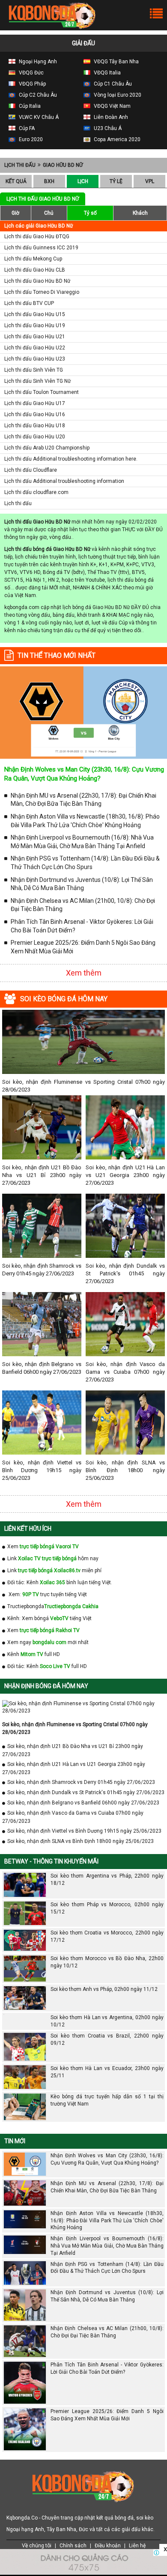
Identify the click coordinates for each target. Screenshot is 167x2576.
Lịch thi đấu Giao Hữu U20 (35, 437)
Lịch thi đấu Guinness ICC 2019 (41, 248)
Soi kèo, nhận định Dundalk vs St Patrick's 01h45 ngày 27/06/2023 (125, 1273)
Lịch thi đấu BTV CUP (29, 303)
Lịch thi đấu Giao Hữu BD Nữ (37, 281)
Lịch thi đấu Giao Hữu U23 (35, 359)
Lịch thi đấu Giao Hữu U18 (35, 426)
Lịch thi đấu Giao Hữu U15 (35, 314)
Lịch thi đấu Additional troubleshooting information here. (71, 459)
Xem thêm (84, 973)
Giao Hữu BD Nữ (63, 165)
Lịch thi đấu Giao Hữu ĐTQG (37, 237)
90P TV (31, 1594)
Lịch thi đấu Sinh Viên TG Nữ (37, 381)
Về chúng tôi (37, 2546)
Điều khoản (108, 2546)
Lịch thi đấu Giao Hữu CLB (35, 270)
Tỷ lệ (116, 181)
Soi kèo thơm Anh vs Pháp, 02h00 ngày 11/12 (104, 1989)
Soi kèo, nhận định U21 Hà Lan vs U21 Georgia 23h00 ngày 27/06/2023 (125, 1175)
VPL (150, 181)
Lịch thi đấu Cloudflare (31, 470)
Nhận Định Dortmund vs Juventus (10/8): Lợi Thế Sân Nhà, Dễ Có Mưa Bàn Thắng (82, 884)
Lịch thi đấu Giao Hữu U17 (35, 403)
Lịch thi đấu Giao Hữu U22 (35, 348)
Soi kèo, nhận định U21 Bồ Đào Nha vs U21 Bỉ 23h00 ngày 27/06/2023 (42, 1175)
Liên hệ (137, 2546)
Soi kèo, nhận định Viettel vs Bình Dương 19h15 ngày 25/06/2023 (42, 1470)
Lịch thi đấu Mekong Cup (33, 259)
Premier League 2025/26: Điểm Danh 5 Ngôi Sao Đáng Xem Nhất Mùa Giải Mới (83, 947)
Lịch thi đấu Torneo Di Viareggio (42, 292)
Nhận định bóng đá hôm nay (46, 1686)
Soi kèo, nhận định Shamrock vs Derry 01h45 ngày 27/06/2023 (42, 1270)
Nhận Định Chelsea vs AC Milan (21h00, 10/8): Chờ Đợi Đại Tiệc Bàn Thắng (83, 905)
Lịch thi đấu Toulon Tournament (42, 392)
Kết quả (16, 181)
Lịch (83, 181)
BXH (49, 181)
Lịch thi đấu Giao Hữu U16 (35, 414)
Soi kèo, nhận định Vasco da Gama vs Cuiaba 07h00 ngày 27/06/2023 (125, 1372)
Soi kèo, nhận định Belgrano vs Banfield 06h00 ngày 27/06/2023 (42, 1368)
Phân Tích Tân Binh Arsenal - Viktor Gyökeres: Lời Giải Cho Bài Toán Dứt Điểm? (82, 926)
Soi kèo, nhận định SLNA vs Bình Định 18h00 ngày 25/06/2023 (125, 1470)
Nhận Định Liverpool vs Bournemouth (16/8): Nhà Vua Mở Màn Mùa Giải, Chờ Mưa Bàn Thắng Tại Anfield (82, 842)
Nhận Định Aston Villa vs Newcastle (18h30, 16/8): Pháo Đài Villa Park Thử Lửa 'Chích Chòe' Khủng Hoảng (85, 821)
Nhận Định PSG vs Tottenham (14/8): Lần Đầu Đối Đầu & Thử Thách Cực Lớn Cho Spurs (85, 863)
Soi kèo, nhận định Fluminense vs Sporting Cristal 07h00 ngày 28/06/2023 (83, 1086)
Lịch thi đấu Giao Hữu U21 (35, 337)
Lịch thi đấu (20, 165)
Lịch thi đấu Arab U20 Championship (47, 448)
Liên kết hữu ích (28, 1529)
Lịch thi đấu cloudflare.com (36, 492)
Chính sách (73, 2546)
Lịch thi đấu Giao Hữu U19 (35, 325)
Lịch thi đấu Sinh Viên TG (34, 370)
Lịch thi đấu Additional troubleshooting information (64, 481)
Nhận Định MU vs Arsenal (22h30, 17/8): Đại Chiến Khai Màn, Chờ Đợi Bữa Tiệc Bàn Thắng (83, 800)
